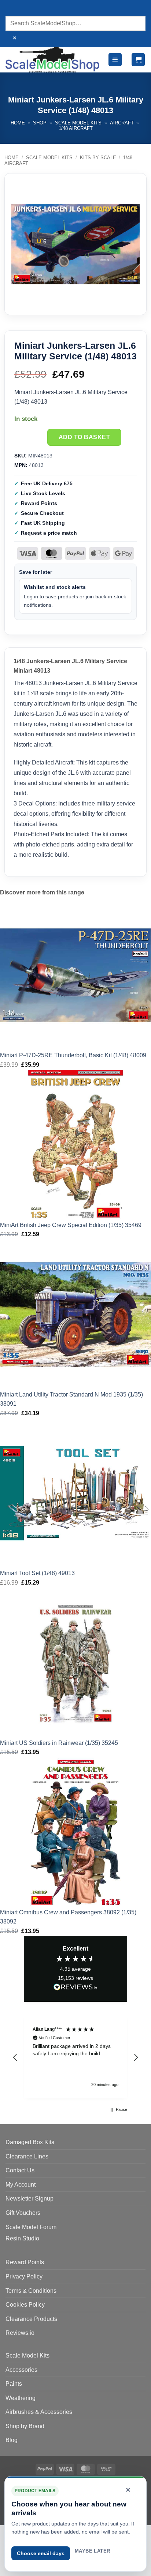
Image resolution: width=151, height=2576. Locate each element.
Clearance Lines (27, 2156)
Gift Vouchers (23, 2213)
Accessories (21, 2370)
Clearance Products (31, 2319)
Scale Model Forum (31, 2227)
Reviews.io (20, 2333)
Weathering (21, 2398)
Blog (12, 2440)
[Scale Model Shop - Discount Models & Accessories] (53, 60)
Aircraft (122, 123)
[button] (115, 60)
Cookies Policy (25, 2305)
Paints (14, 2384)
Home (18, 123)
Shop (40, 123)
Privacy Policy (24, 2276)
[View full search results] (13, 9)
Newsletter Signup (30, 2199)
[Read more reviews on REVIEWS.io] (75, 1988)
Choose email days (41, 2553)
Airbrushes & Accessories (39, 2412)
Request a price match (49, 533)
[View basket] (138, 60)
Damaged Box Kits (30, 2142)
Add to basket (84, 437)
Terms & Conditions (31, 2291)
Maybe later (92, 2551)
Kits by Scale (98, 158)
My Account (21, 2185)
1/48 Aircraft (76, 128)
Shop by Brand (25, 2426)
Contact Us (20, 2170)
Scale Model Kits (78, 123)
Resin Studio (22, 2238)
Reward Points (25, 2262)
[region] (75, 2057)
